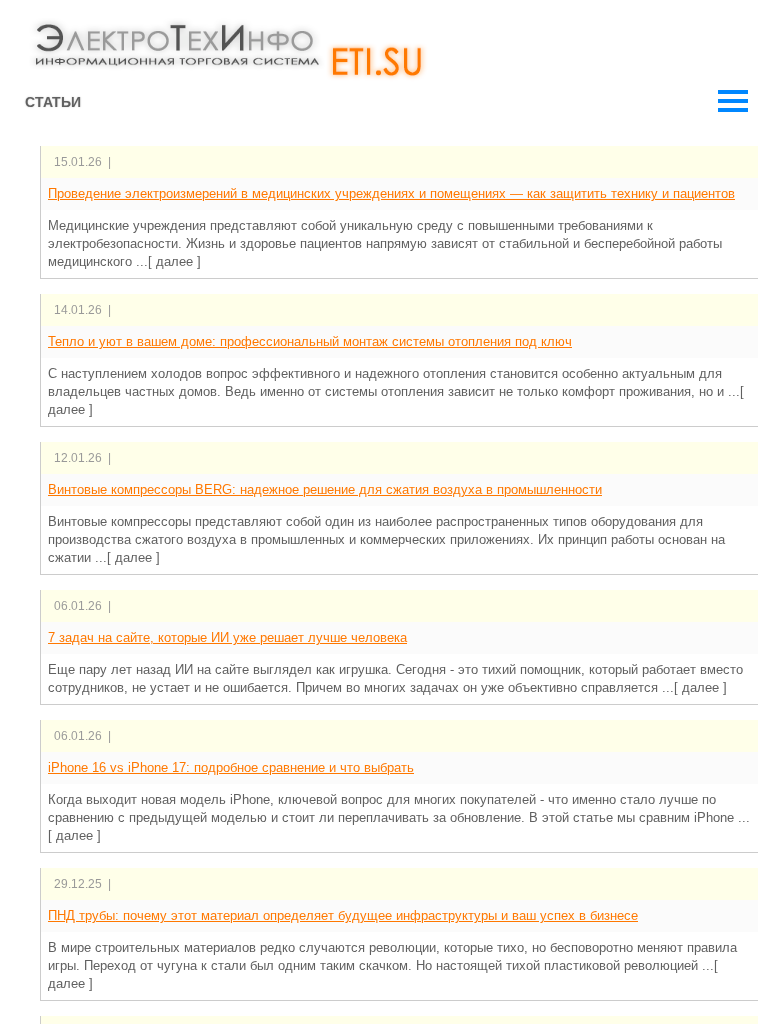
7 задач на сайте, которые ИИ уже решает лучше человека (227, 637)
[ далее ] (174, 261)
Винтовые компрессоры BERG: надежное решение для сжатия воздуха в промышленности (325, 489)
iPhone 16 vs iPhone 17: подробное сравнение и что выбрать (231, 767)
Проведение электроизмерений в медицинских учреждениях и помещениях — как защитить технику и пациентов (391, 193)
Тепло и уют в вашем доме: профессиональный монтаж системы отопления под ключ (310, 341)
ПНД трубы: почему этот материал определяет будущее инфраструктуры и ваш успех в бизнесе (343, 915)
